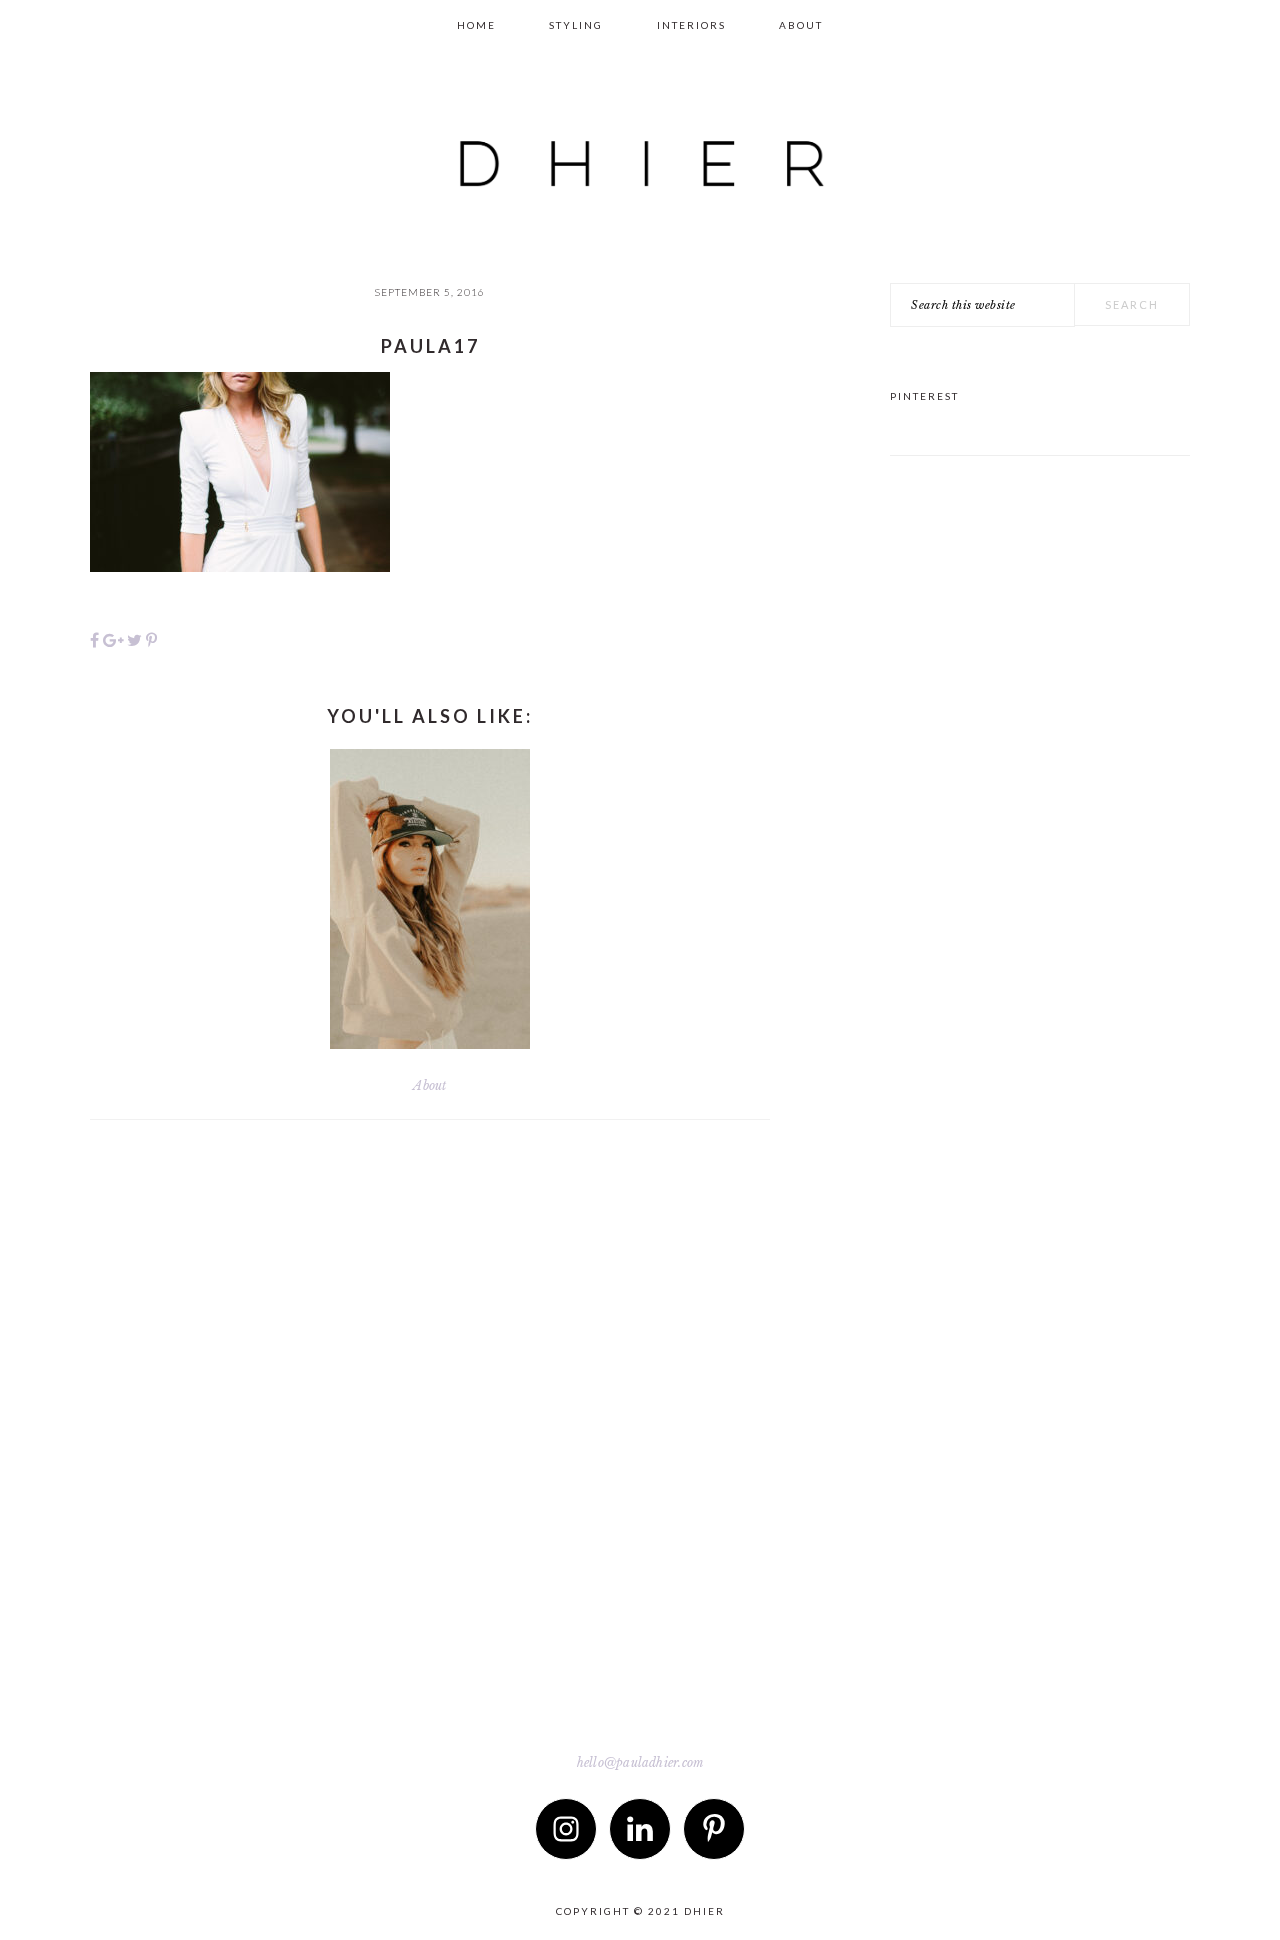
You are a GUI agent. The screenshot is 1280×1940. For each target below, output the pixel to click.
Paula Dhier (640, 146)
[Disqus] (430, 1430)
